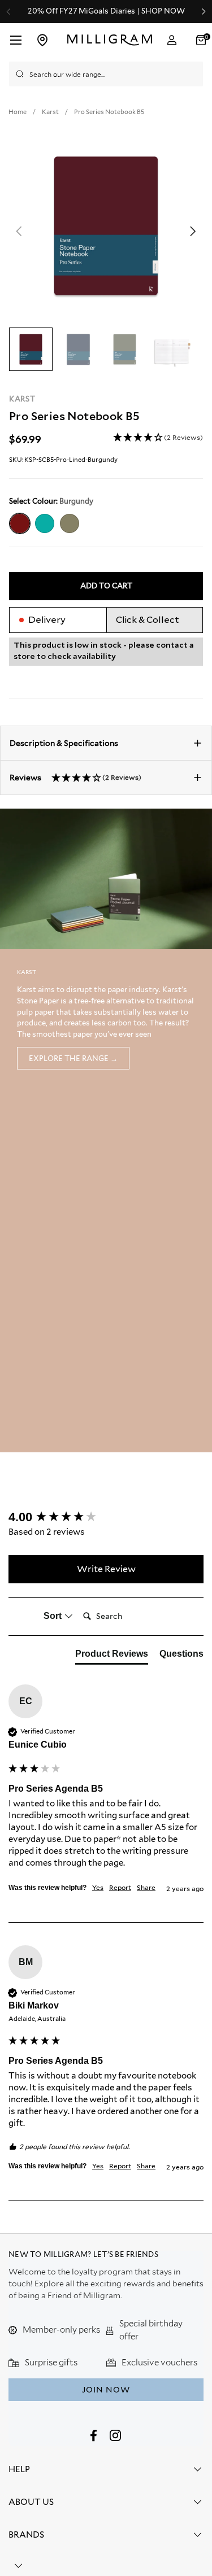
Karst (22, 399)
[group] (106, 1518)
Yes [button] (98, 1887)
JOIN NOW (106, 2390)
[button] (158, 438)
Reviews (75, 778)
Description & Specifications (64, 743)
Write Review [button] (106, 1569)
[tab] (112, 1656)
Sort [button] (54, 1616)
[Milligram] (109, 40)
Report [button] (120, 1887)
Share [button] (146, 1887)
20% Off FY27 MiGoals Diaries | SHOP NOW (106, 11)
